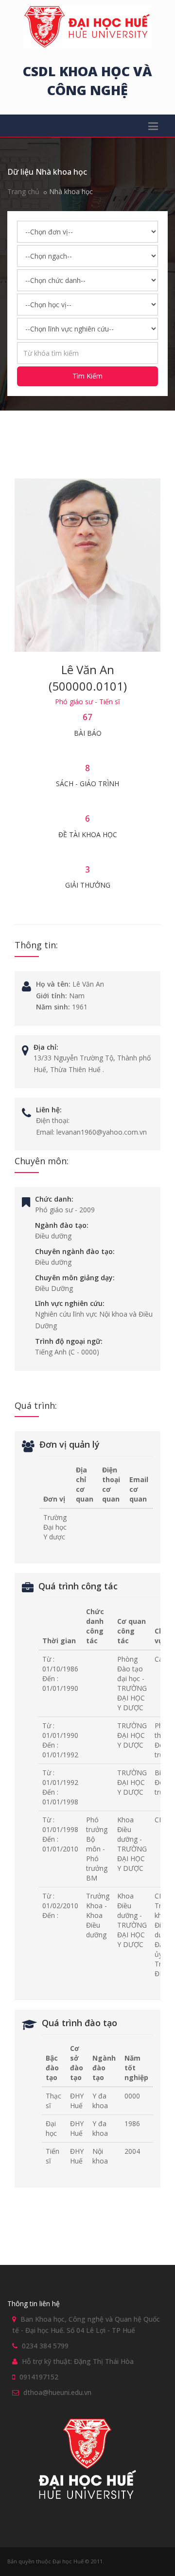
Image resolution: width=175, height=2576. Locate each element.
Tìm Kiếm (87, 376)
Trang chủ (23, 191)
